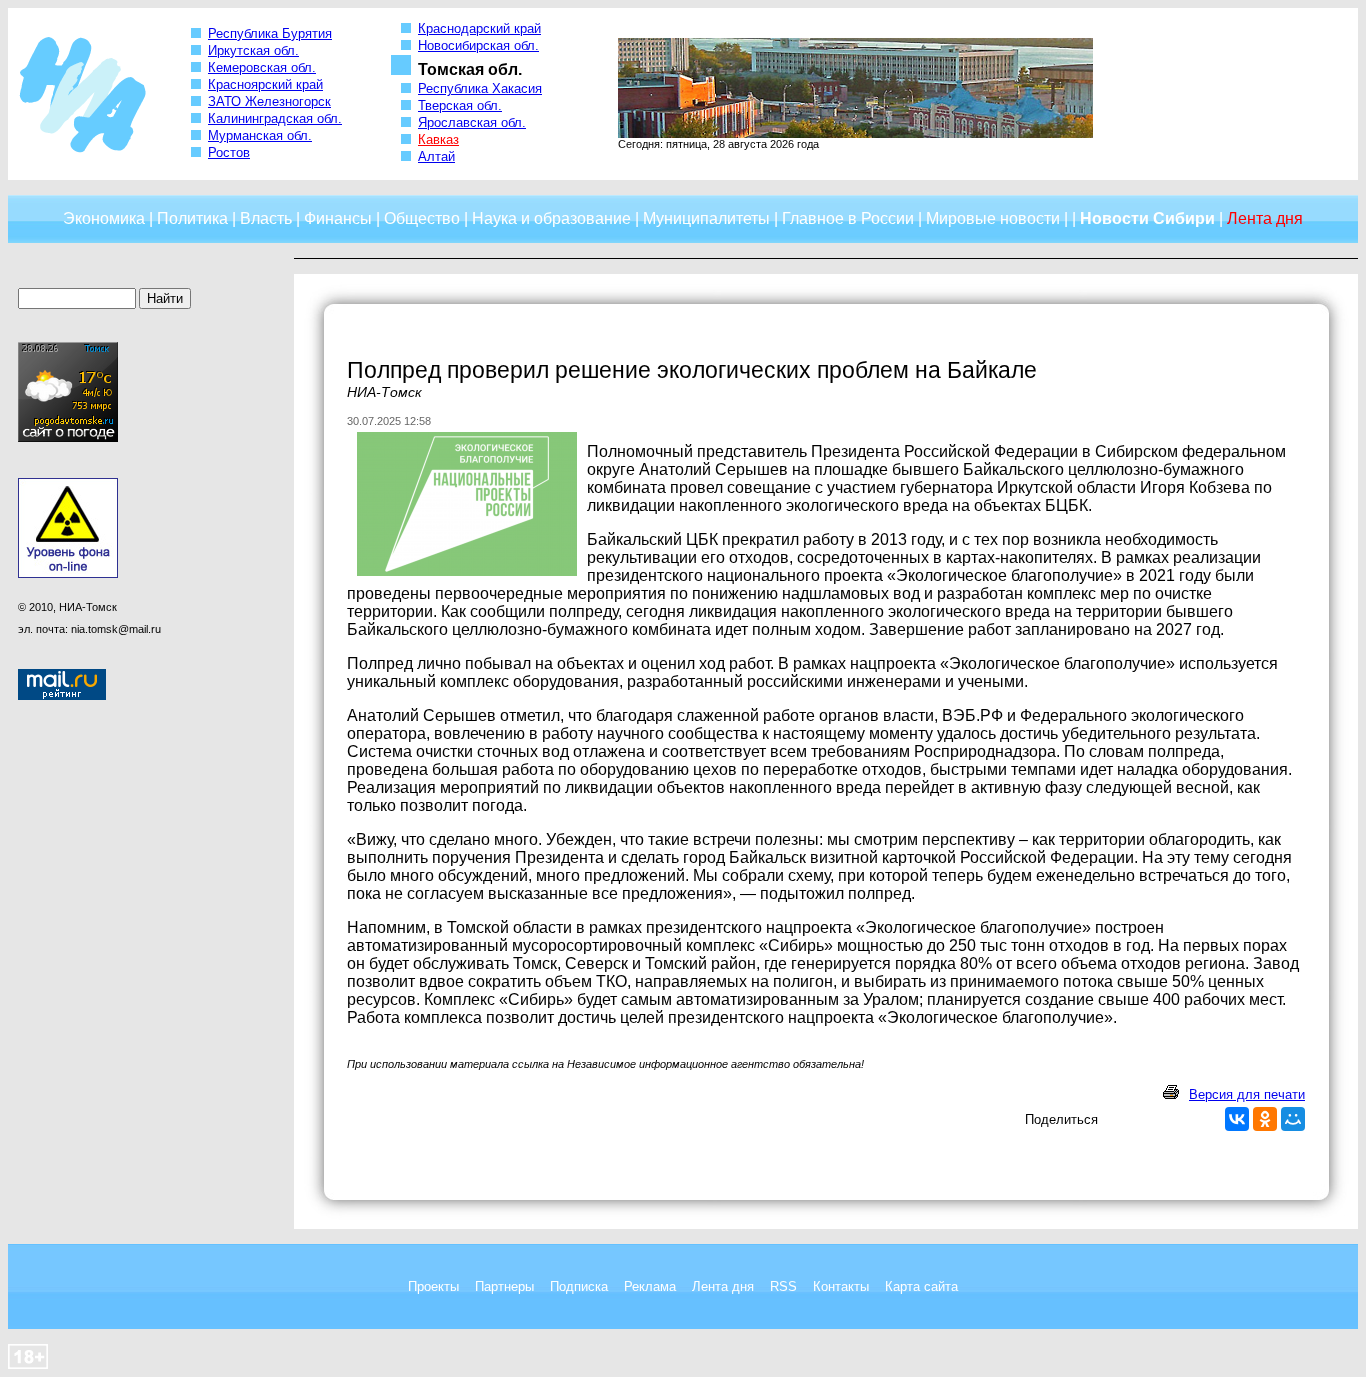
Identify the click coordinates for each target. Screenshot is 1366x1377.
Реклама (650, 1286)
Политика (192, 218)
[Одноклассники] (1265, 1119)
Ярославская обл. (472, 122)
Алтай (436, 156)
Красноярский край (265, 84)
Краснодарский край (479, 28)
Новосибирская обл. (478, 45)
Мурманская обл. (260, 135)
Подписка (579, 1286)
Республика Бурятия (270, 33)
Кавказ (438, 139)
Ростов (229, 152)
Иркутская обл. (253, 50)
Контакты (841, 1286)
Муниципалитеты (706, 218)
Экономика (104, 218)
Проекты (433, 1286)
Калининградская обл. (275, 118)
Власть (266, 218)
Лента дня (723, 1286)
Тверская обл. (460, 105)
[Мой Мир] (1293, 1119)
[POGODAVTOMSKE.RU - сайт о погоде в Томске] (68, 438)
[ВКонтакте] (1237, 1119)
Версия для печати (1247, 1094)
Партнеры (504, 1286)
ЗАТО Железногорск (269, 101)
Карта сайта (921, 1286)
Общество (422, 218)
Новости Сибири (1147, 218)
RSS (783, 1286)
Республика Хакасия (480, 88)
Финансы (338, 218)
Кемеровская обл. (262, 67)
